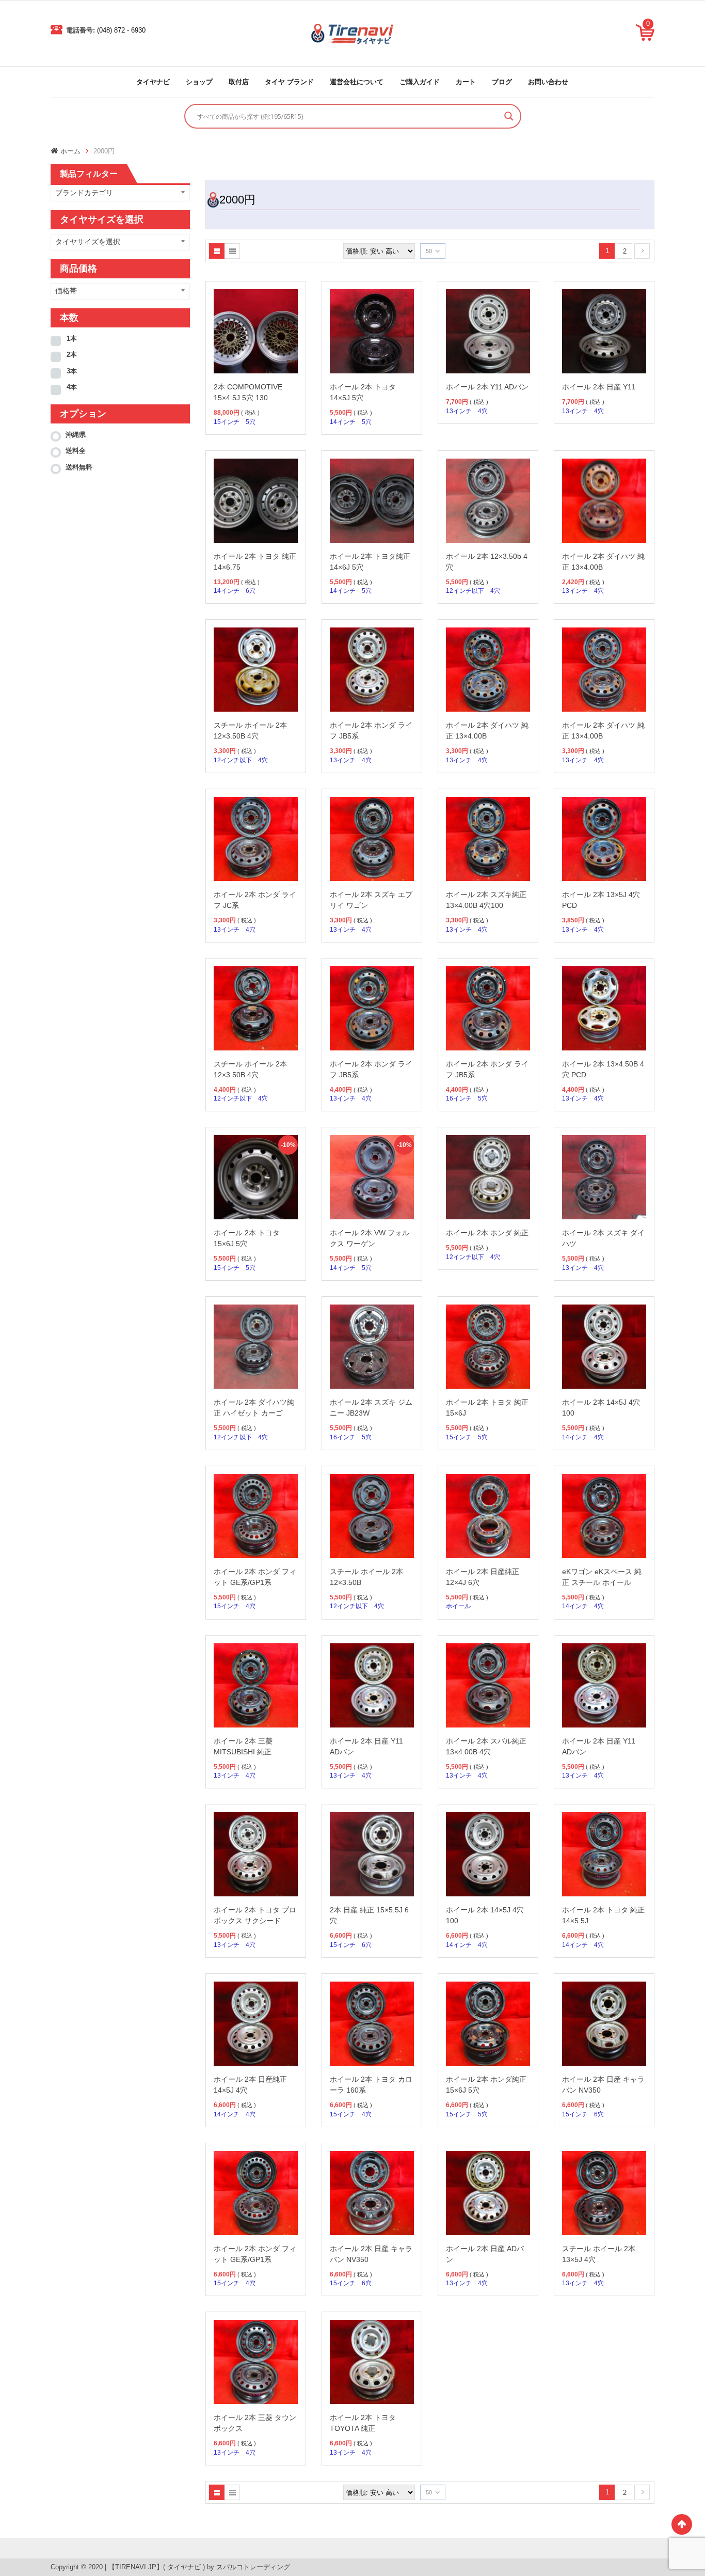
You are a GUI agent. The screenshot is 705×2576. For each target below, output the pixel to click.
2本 (72, 355)
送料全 (76, 451)
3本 (72, 371)
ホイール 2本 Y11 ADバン (487, 387)
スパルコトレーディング (253, 2567)
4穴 (483, 411)
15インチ (227, 422)
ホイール (458, 1606)
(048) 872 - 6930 (121, 30)
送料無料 (79, 467)
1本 (72, 339)
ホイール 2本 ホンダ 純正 (487, 1233)
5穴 (251, 422)
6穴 (251, 591)
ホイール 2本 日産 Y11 (599, 387)
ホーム (70, 151)
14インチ (343, 422)
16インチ (459, 1098)
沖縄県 (76, 435)
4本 (72, 387)
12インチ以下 (465, 591)
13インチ (459, 411)
